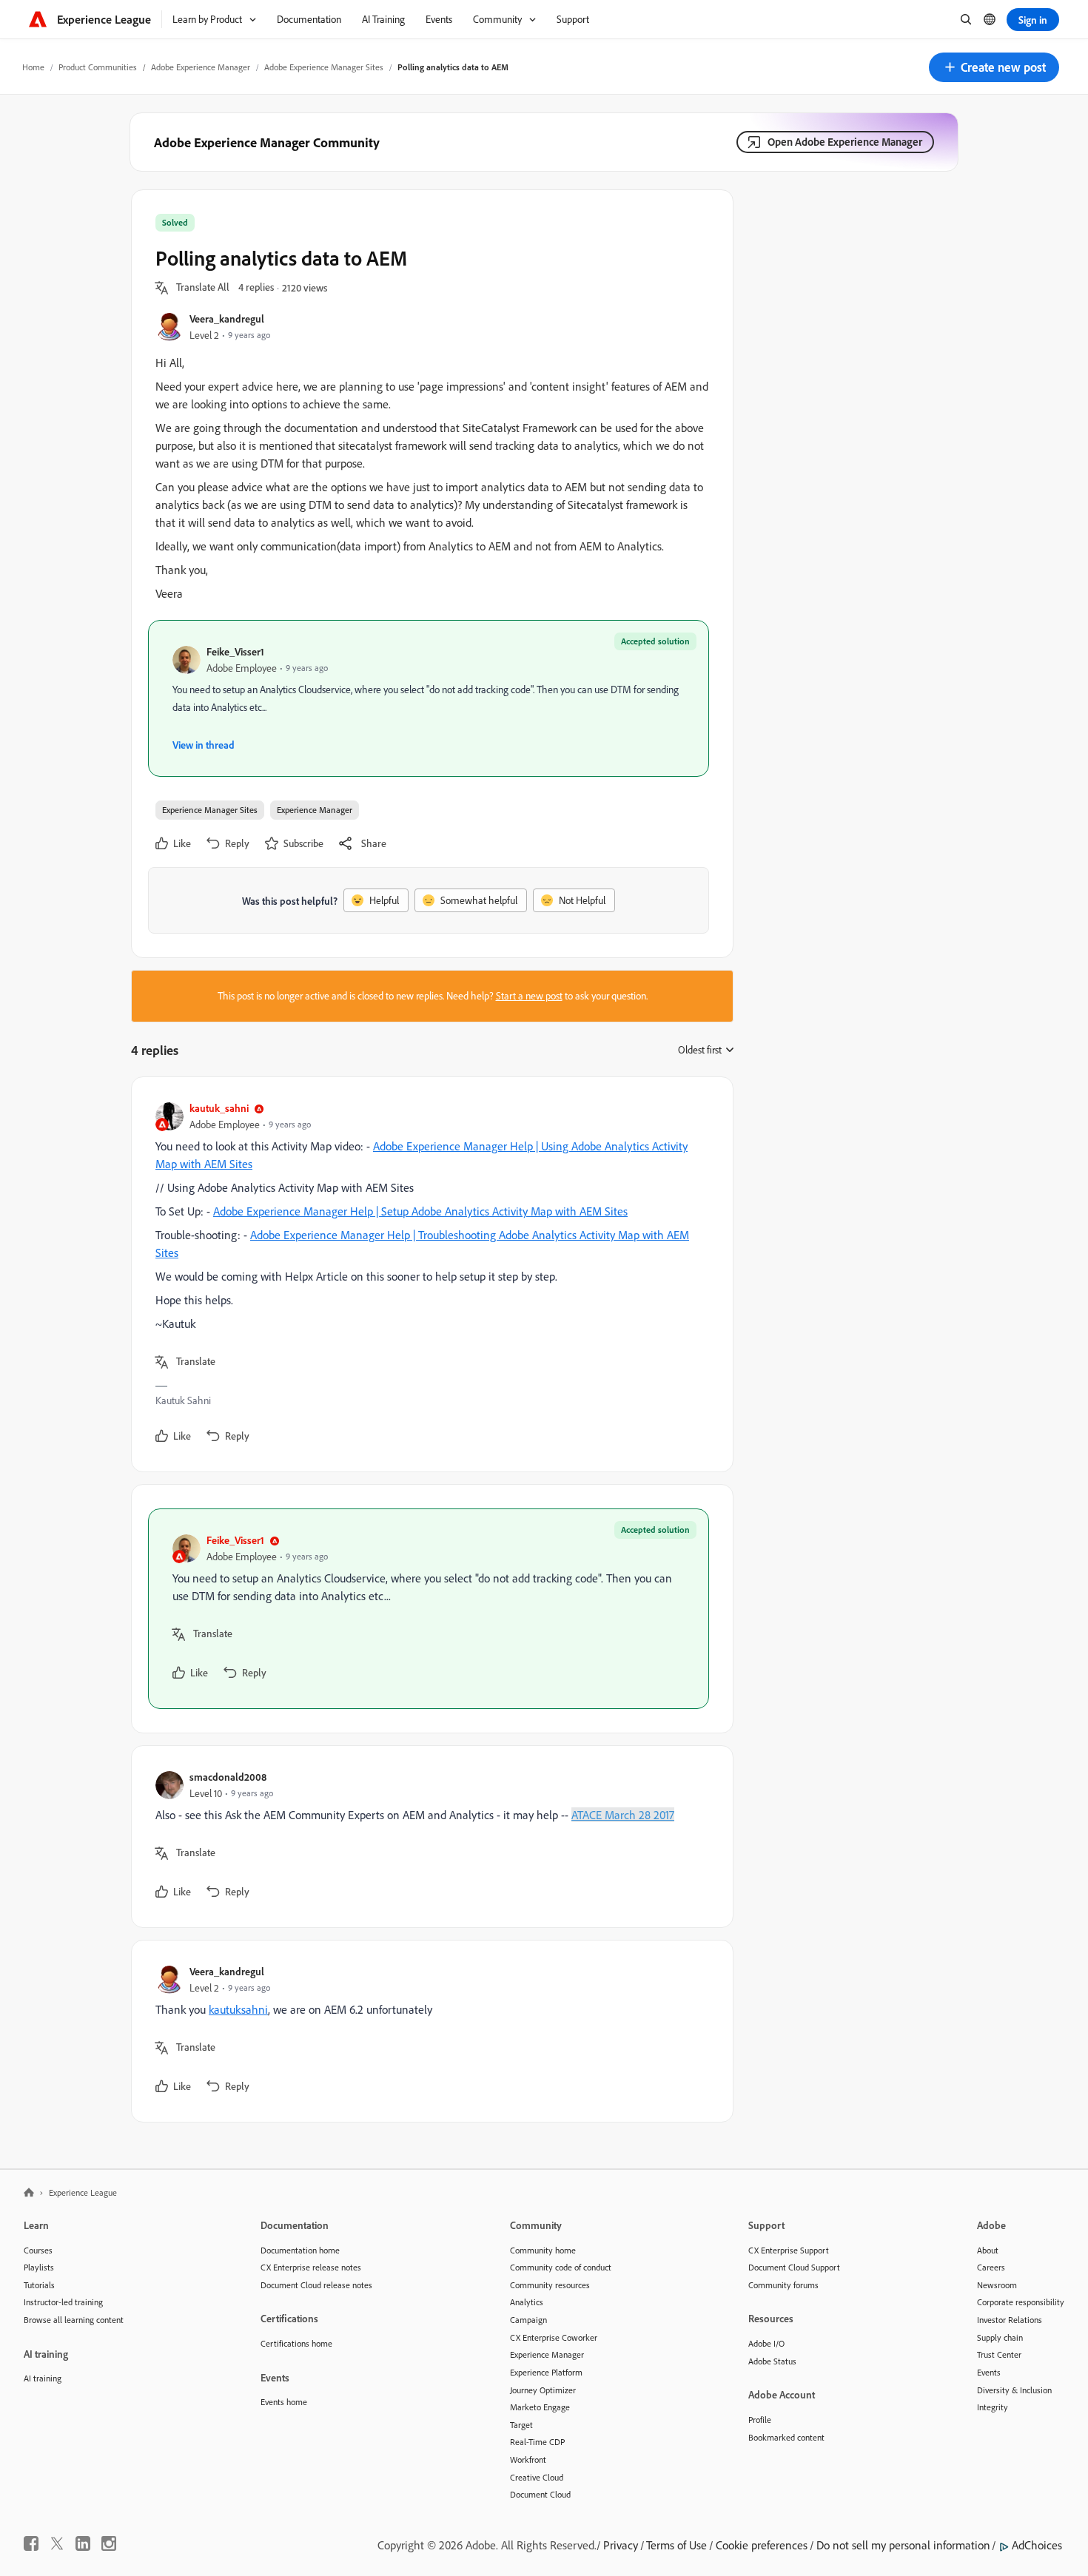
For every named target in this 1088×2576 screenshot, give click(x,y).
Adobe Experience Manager (201, 67)
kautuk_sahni (219, 1108)
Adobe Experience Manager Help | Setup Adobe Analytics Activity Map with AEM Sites (420, 1211)
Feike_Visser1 (235, 651)
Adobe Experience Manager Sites (324, 67)
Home (33, 67)
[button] (994, 67)
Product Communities (98, 67)
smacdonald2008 (228, 1777)
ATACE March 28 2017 (623, 1815)
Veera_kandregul (227, 318)
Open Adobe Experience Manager (845, 142)
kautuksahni (238, 2009)
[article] (429, 1274)
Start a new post (529, 996)
